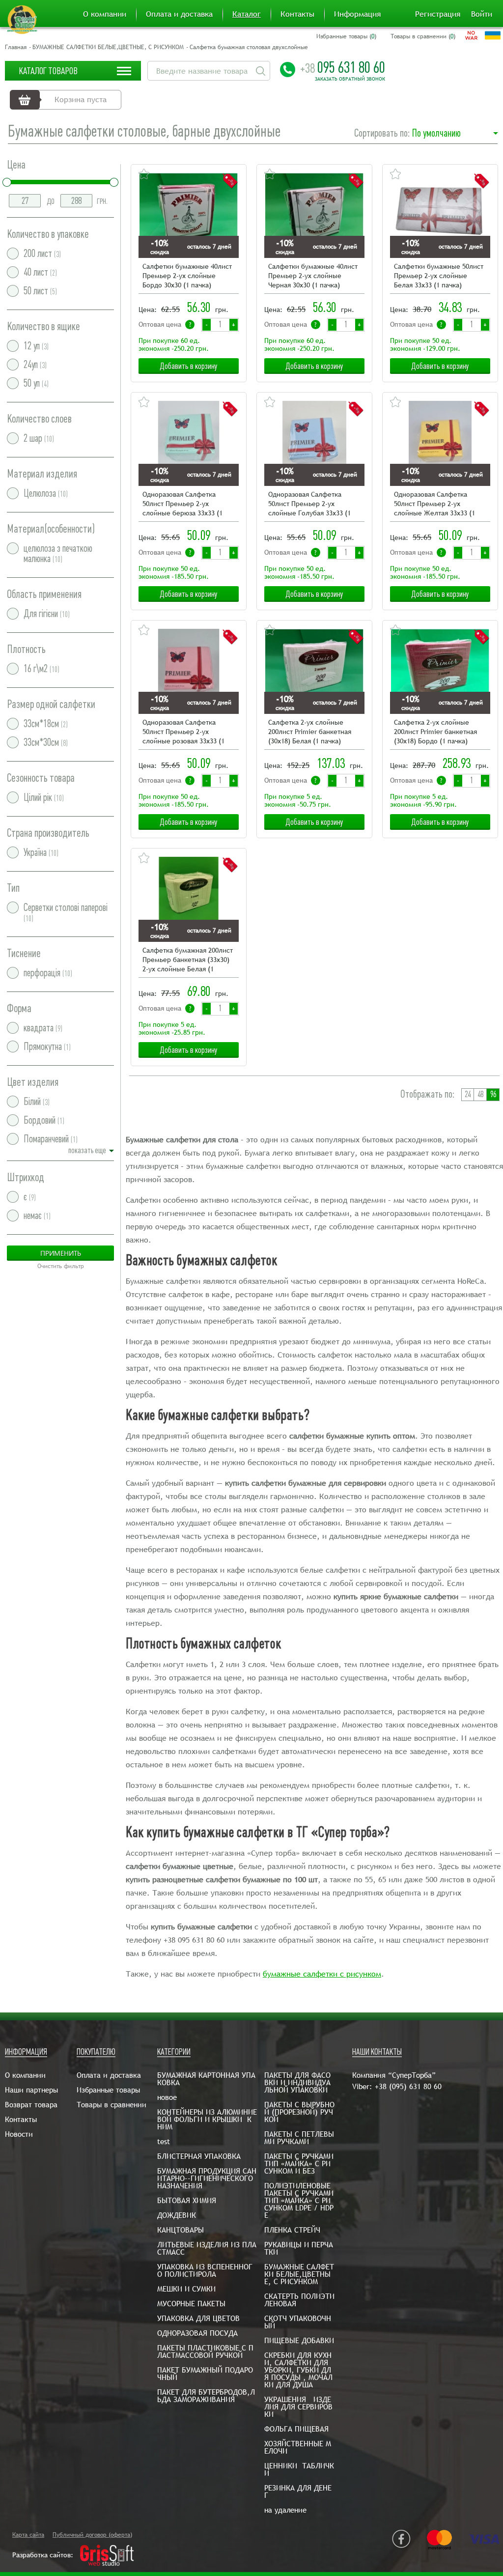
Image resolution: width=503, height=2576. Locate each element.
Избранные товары (108, 2090)
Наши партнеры (31, 2090)
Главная (16, 47)
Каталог (247, 14)
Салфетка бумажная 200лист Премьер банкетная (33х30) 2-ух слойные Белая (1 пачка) (188, 960)
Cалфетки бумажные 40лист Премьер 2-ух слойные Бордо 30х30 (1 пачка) (187, 276)
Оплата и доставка (179, 14)
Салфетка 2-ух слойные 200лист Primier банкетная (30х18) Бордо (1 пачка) (435, 732)
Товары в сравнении (112, 2105)
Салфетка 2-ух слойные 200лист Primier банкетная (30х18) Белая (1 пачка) (310, 732)
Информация (357, 14)
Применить (61, 1253)
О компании (105, 14)
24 (468, 1094)
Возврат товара (31, 2105)
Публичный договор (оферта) (92, 2535)
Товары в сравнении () (423, 36)
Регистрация (438, 14)
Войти (482, 14)
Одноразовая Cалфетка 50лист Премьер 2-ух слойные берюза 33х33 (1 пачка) (182, 504)
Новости (19, 2134)
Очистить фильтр (61, 1266)
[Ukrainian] (493, 35)
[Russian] (471, 35)
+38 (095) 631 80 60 (408, 2086)
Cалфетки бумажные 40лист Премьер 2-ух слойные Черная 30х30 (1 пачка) (313, 276)
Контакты (297, 14)
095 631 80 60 (343, 67)
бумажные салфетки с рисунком (322, 1974)
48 (480, 1094)
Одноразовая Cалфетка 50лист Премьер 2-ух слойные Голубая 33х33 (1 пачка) (309, 504)
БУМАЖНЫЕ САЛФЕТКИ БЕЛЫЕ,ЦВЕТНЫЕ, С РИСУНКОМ (108, 47)
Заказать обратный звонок (350, 79)
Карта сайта (28, 2535)
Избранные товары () (346, 36)
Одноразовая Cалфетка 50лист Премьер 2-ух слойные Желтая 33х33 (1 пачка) (434, 504)
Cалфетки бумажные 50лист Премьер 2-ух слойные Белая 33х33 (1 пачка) (439, 276)
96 (493, 1094)
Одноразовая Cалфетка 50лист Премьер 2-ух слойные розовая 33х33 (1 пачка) (183, 732)
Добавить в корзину (189, 366)
